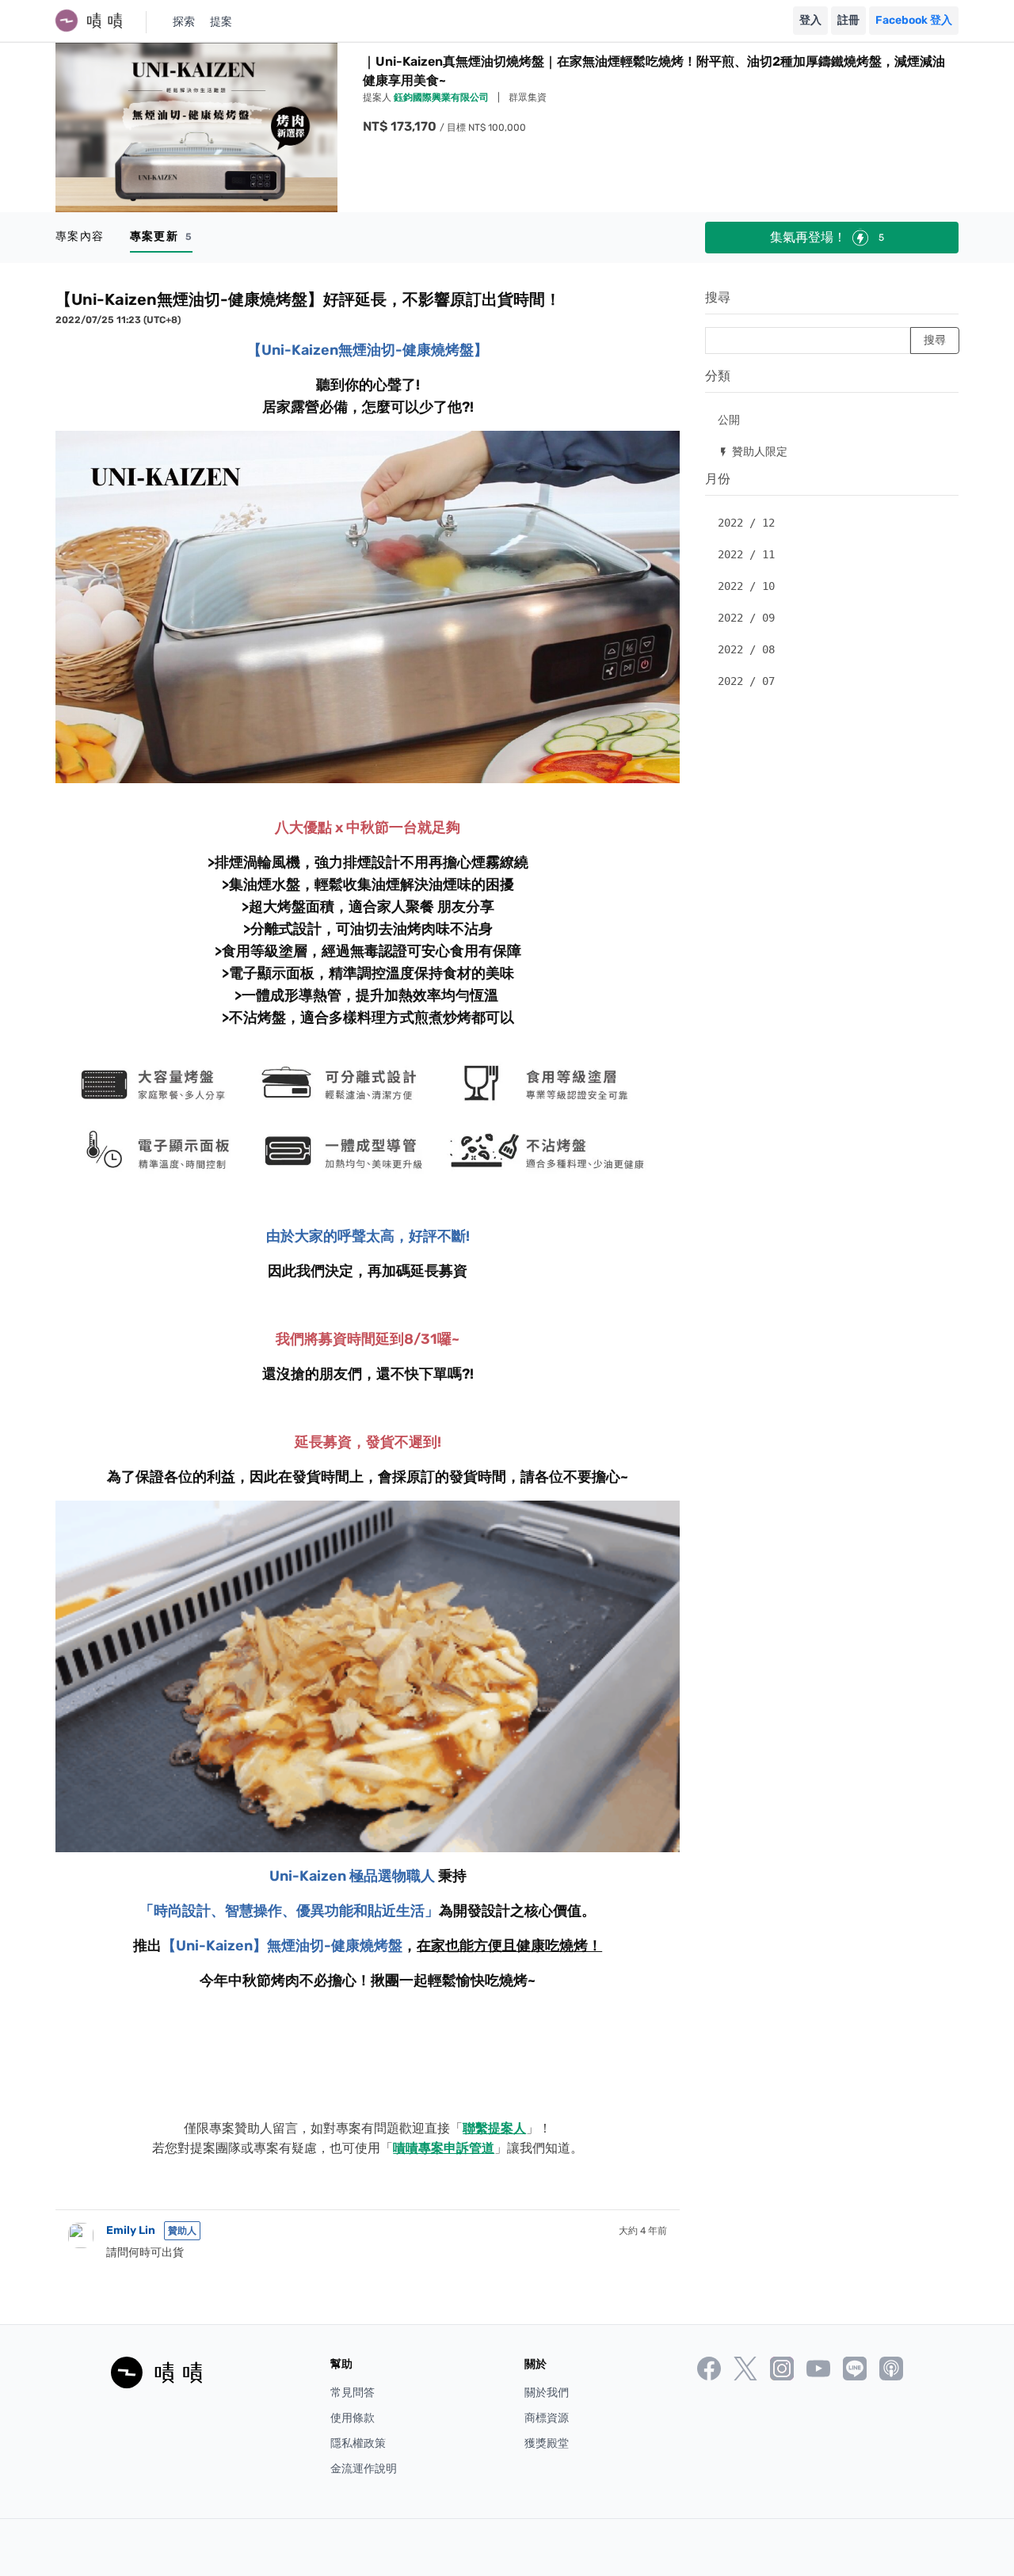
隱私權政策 (358, 2443)
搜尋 (718, 297)
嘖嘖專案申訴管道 (444, 2148)
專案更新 (161, 236)
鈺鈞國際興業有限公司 (442, 97)
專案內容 (80, 236)
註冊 (848, 20)
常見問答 (353, 2393)
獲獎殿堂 (547, 2443)
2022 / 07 (746, 681)
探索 (184, 22)
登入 (810, 20)
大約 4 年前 (643, 2231)
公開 (729, 419)
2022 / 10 (746, 586)
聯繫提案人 (494, 2128)
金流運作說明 (364, 2469)
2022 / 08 (746, 649)
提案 (221, 22)
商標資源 (547, 2418)
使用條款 (353, 2418)
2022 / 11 (746, 554)
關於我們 (547, 2393)
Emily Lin (131, 2230)
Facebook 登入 (914, 20)
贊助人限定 (753, 451)
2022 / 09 (746, 618)
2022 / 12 (746, 523)
